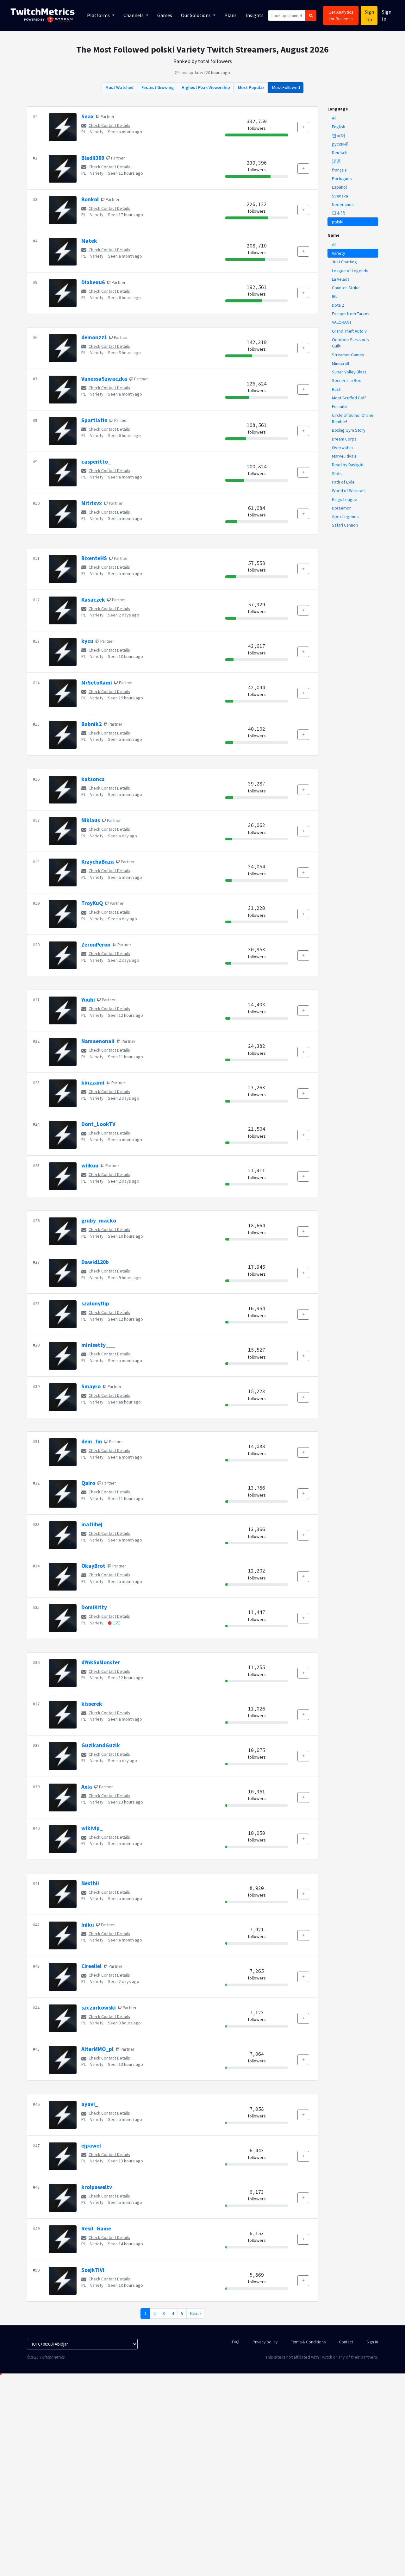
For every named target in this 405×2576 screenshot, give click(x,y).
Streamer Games (348, 355)
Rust (336, 389)
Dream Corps (344, 439)
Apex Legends (345, 516)
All (334, 118)
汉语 (336, 161)
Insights (255, 15)
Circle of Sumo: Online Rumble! (353, 418)
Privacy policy (265, 2342)
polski (338, 222)
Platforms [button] (99, 15)
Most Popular (251, 87)
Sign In (387, 15)
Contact (346, 2342)
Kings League (345, 499)
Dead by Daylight (348, 465)
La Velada (341, 279)
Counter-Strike (346, 288)
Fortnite (340, 406)
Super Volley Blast (349, 372)
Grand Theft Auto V (349, 331)
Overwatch (342, 447)
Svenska (340, 196)
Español (339, 187)
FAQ (236, 2342)
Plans (231, 15)
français (339, 170)
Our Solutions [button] (196, 15)
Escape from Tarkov (351, 314)
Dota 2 (338, 305)
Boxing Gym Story (349, 430)
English (339, 127)
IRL (335, 296)
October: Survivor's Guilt (350, 343)
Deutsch (340, 153)
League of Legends (350, 271)
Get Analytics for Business (341, 15)
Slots (337, 473)
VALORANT (342, 322)
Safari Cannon (345, 525)
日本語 (339, 213)
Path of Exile (343, 482)
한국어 (339, 135)
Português (342, 178)
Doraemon (342, 508)
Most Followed (286, 87)
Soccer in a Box (346, 380)
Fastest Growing (158, 87)
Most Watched (119, 87)
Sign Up (369, 16)
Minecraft (341, 363)
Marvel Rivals (344, 456)
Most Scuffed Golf (349, 398)
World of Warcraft (348, 491)
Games (165, 15)
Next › (196, 2313)
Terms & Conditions (308, 2342)
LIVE (116, 1623)
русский (340, 144)
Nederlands (343, 204)
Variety (339, 253)
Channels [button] (134, 15)
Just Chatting (344, 262)
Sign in (372, 2342)
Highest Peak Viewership (206, 87)
